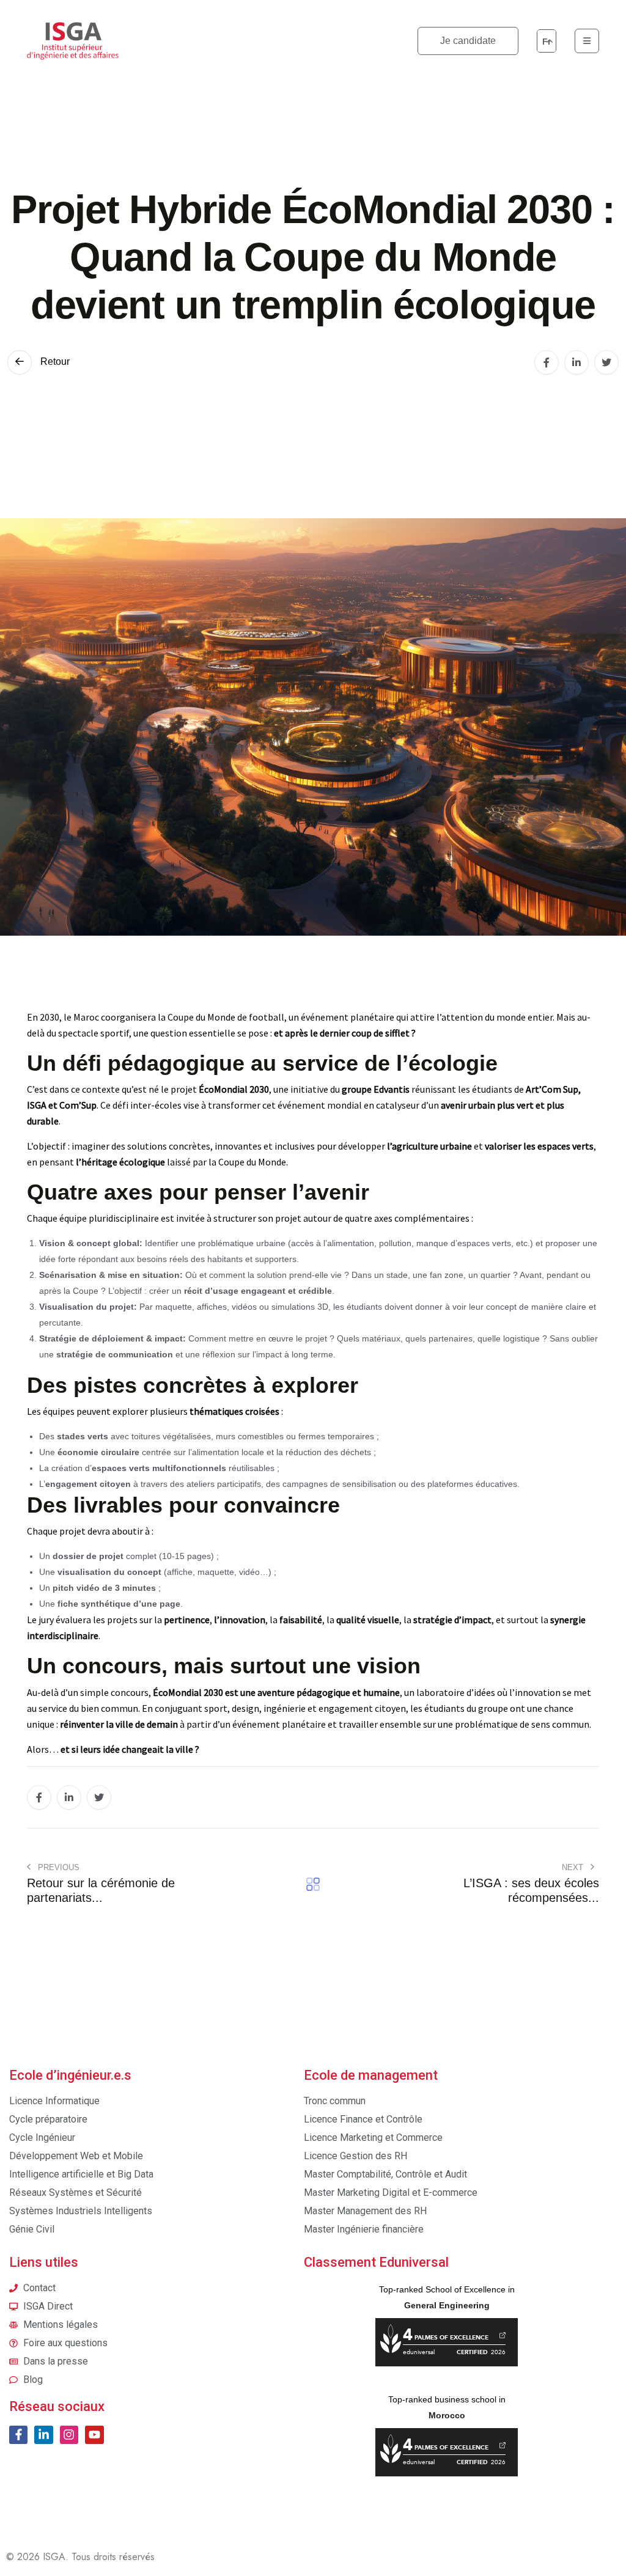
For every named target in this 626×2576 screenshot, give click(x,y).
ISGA (54, 2557)
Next (574, 1867)
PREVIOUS (57, 1867)
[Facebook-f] (18, 2435)
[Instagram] (69, 2435)
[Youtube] (94, 2435)
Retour (54, 361)
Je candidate (468, 41)
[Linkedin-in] (43, 2435)
